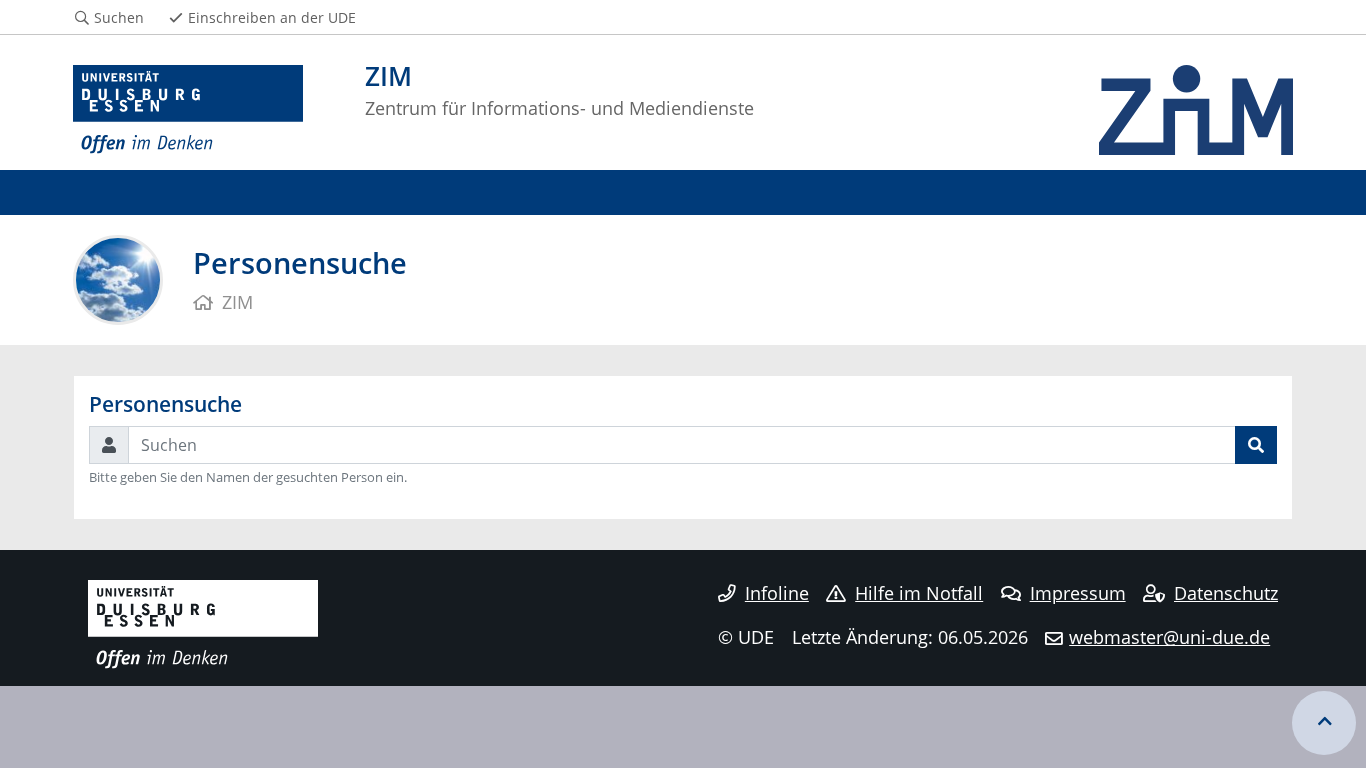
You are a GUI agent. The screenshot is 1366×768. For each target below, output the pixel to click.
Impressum (1078, 593)
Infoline (777, 593)
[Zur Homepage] (188, 110)
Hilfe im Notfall (919, 593)
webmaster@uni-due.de (1169, 637)
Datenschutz (1226, 593)
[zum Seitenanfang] (1324, 723)
